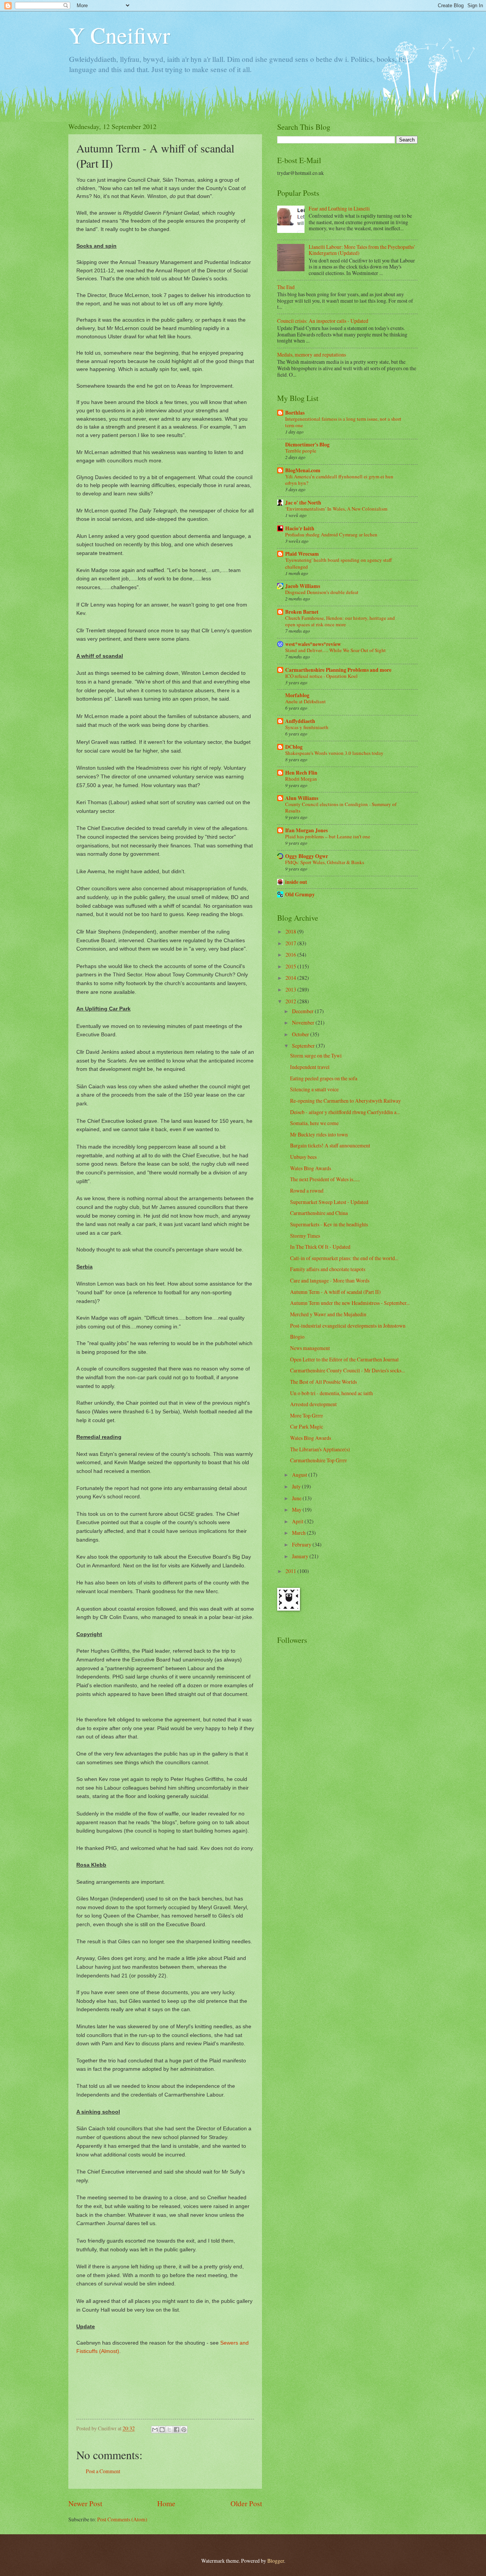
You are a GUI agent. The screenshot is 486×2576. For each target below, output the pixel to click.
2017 (291, 943)
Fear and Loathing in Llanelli (339, 208)
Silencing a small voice (314, 1089)
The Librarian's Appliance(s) (320, 1449)
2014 (291, 978)
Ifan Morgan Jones (306, 830)
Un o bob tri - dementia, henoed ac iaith (331, 1393)
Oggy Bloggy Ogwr (307, 856)
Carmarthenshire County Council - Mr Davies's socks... (347, 1370)
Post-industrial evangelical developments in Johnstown (348, 1326)
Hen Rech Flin (301, 773)
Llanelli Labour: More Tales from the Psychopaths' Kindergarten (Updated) (362, 250)
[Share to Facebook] (177, 2430)
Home (166, 2503)
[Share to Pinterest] (184, 2430)
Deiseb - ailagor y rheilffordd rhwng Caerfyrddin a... (345, 1112)
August (300, 1475)
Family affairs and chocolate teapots (328, 1269)
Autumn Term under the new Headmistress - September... (350, 1303)
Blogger (276, 2561)
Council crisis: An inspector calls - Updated (323, 321)
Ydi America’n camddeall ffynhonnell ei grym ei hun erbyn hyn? (339, 480)
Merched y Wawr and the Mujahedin (328, 1314)
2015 (291, 966)
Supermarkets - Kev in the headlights (329, 1224)
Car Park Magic (307, 1426)
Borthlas (295, 413)
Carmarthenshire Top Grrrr (319, 1460)
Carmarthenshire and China (319, 1213)
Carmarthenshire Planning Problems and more (338, 670)
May (297, 1510)
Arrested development (313, 1404)
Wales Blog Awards (311, 1168)
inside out (296, 882)
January (301, 1556)
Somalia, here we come (314, 1123)
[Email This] (155, 2430)
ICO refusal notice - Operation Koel (321, 676)
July (297, 1486)
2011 (291, 1571)
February (302, 1544)
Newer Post (85, 2503)
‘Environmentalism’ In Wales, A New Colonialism (336, 509)
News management (310, 1348)
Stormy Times (305, 1236)
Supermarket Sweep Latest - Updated (329, 1202)
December (303, 1011)
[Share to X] (169, 2430)
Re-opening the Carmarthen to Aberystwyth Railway (346, 1101)
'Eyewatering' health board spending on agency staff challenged (338, 563)
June (297, 1498)
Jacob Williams (303, 586)
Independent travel (310, 1067)
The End (286, 287)
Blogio (297, 1337)
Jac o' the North (303, 503)
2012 (291, 1001)
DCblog (294, 747)
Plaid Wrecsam (302, 554)
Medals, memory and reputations (312, 354)
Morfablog (297, 695)
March (299, 1533)
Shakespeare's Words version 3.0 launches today (334, 753)
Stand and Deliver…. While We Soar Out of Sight (335, 650)
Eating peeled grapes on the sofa (324, 1078)
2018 (291, 931)
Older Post (246, 2503)
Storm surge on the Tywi (316, 1055)
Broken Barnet (302, 612)
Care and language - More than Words (330, 1280)
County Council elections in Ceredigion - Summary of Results (341, 807)
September (304, 1046)
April (298, 1521)
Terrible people (301, 451)
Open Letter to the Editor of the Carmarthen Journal (344, 1359)
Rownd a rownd (307, 1191)
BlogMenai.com (303, 470)
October (301, 1034)
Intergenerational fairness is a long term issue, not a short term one (343, 422)
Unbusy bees (303, 1157)
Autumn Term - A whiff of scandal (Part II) (335, 1292)
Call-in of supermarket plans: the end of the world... (344, 1258)
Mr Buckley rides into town (319, 1134)
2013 (291, 989)
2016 (291, 955)
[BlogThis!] (162, 2430)
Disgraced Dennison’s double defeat (322, 592)
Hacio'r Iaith (300, 528)
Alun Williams (302, 798)
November (304, 1022)
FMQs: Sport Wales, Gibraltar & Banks (325, 862)
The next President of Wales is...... (325, 1179)
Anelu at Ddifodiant (305, 701)
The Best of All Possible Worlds (323, 1382)
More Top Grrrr (307, 1415)
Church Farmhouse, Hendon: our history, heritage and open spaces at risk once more (340, 621)
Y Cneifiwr (119, 35)
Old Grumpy (300, 894)
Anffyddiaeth (300, 721)
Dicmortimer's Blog (307, 445)
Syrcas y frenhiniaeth (307, 727)
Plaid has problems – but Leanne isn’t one (328, 836)
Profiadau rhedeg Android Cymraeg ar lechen (331, 534)
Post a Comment (103, 2471)
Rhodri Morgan (301, 779)
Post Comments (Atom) (122, 2519)
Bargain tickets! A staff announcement (330, 1145)
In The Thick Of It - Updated (320, 1247)
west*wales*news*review (313, 644)
